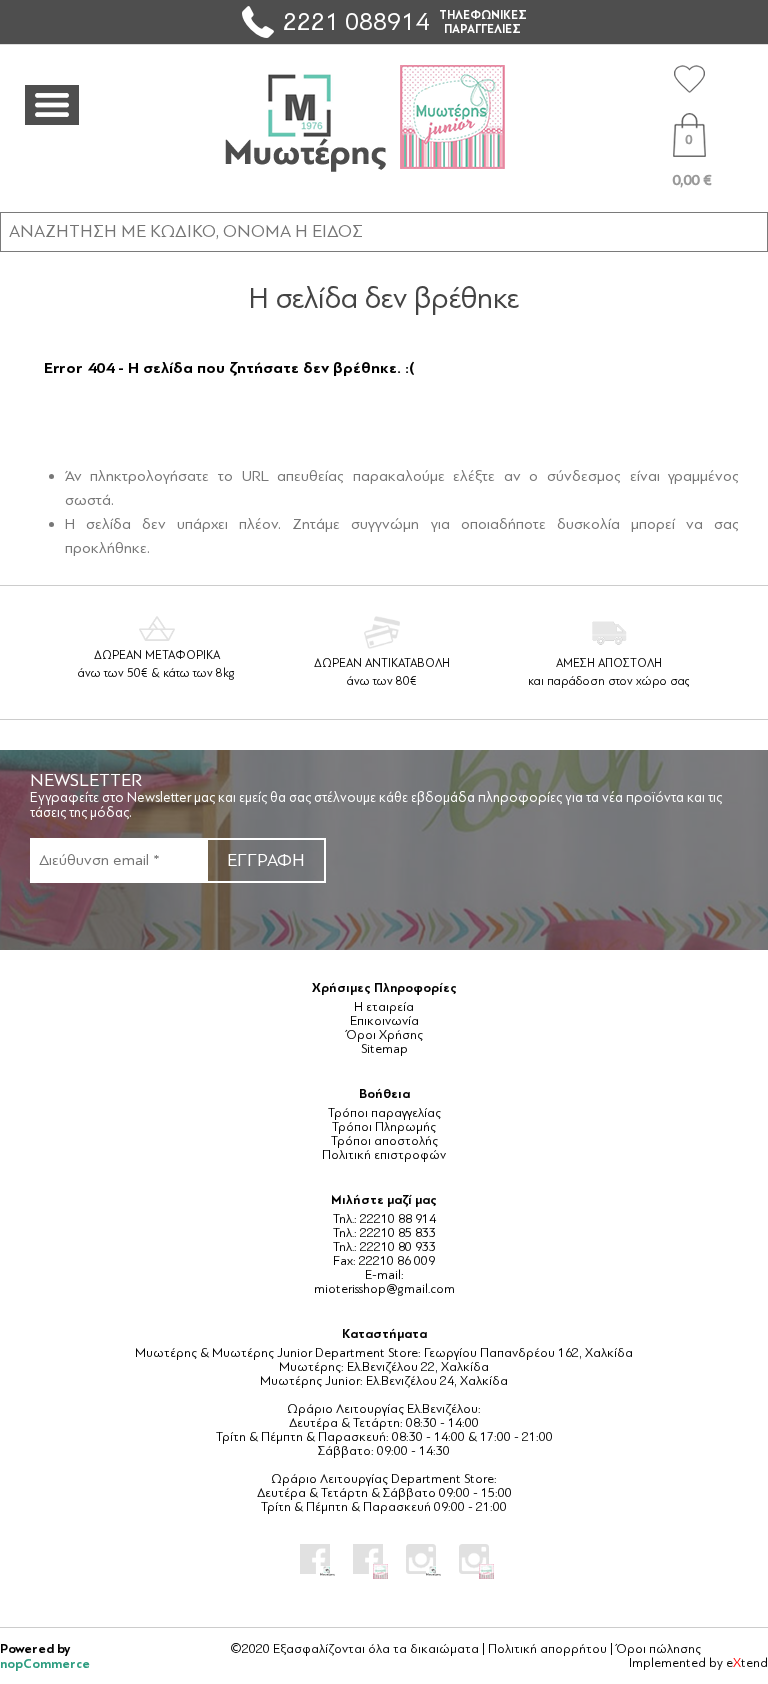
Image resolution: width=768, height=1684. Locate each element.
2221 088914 (356, 21)
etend (747, 1663)
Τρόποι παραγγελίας (384, 1113)
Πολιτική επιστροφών (384, 1155)
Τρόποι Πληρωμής (384, 1127)
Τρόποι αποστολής (384, 1141)
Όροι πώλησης (658, 1649)
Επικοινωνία (384, 1021)
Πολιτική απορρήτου (547, 1649)
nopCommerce (45, 1663)
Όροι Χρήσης (384, 1035)
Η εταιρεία (384, 1007)
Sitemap (384, 1049)
